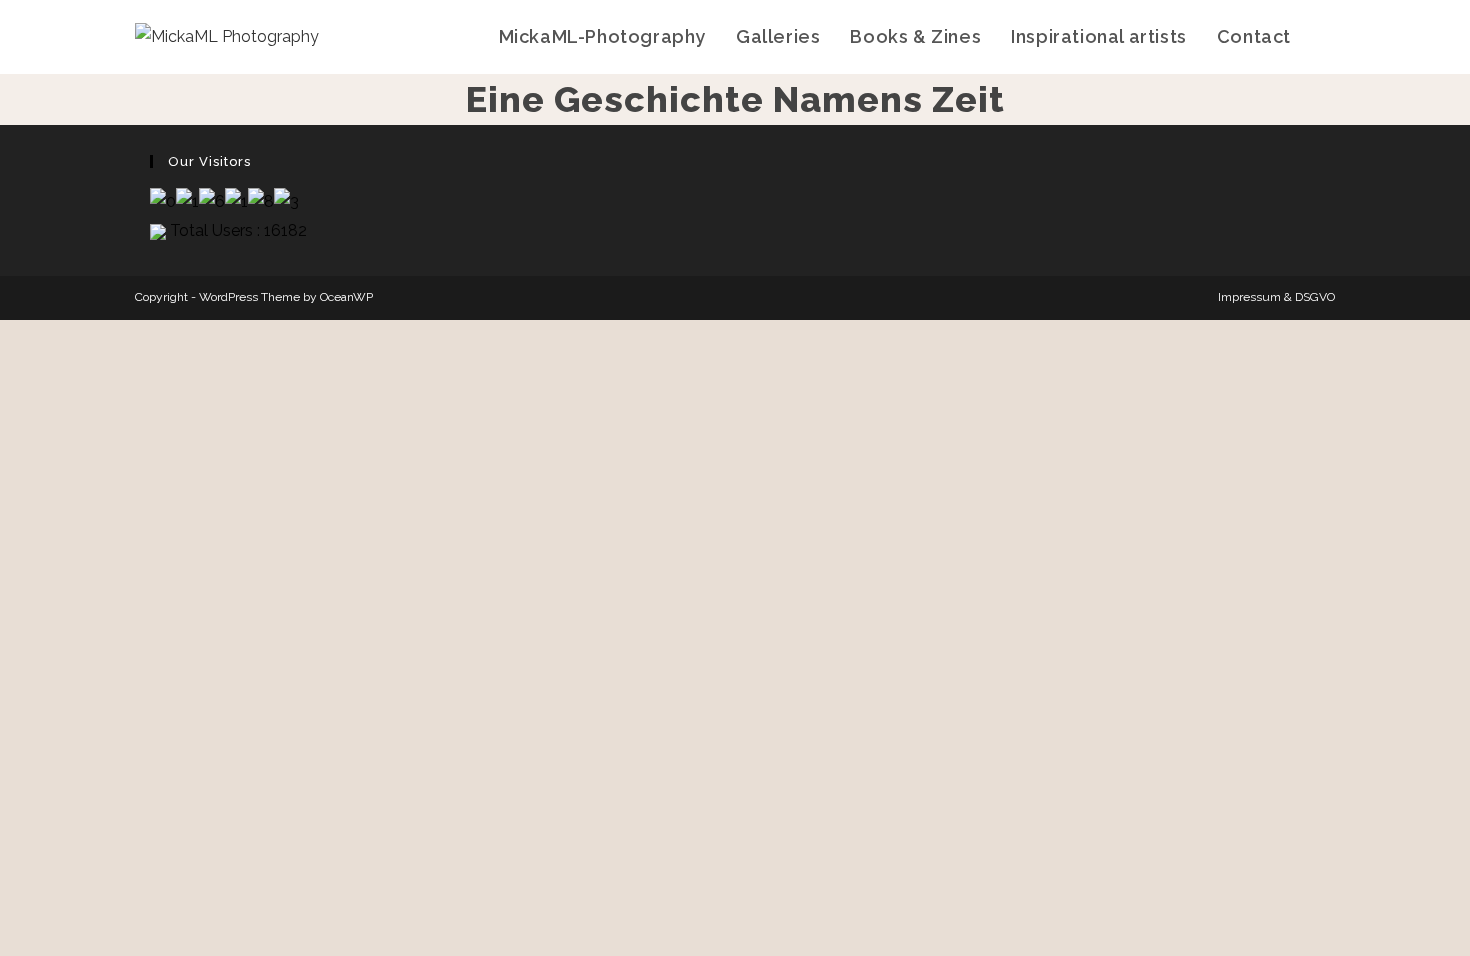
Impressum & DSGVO (1276, 297)
